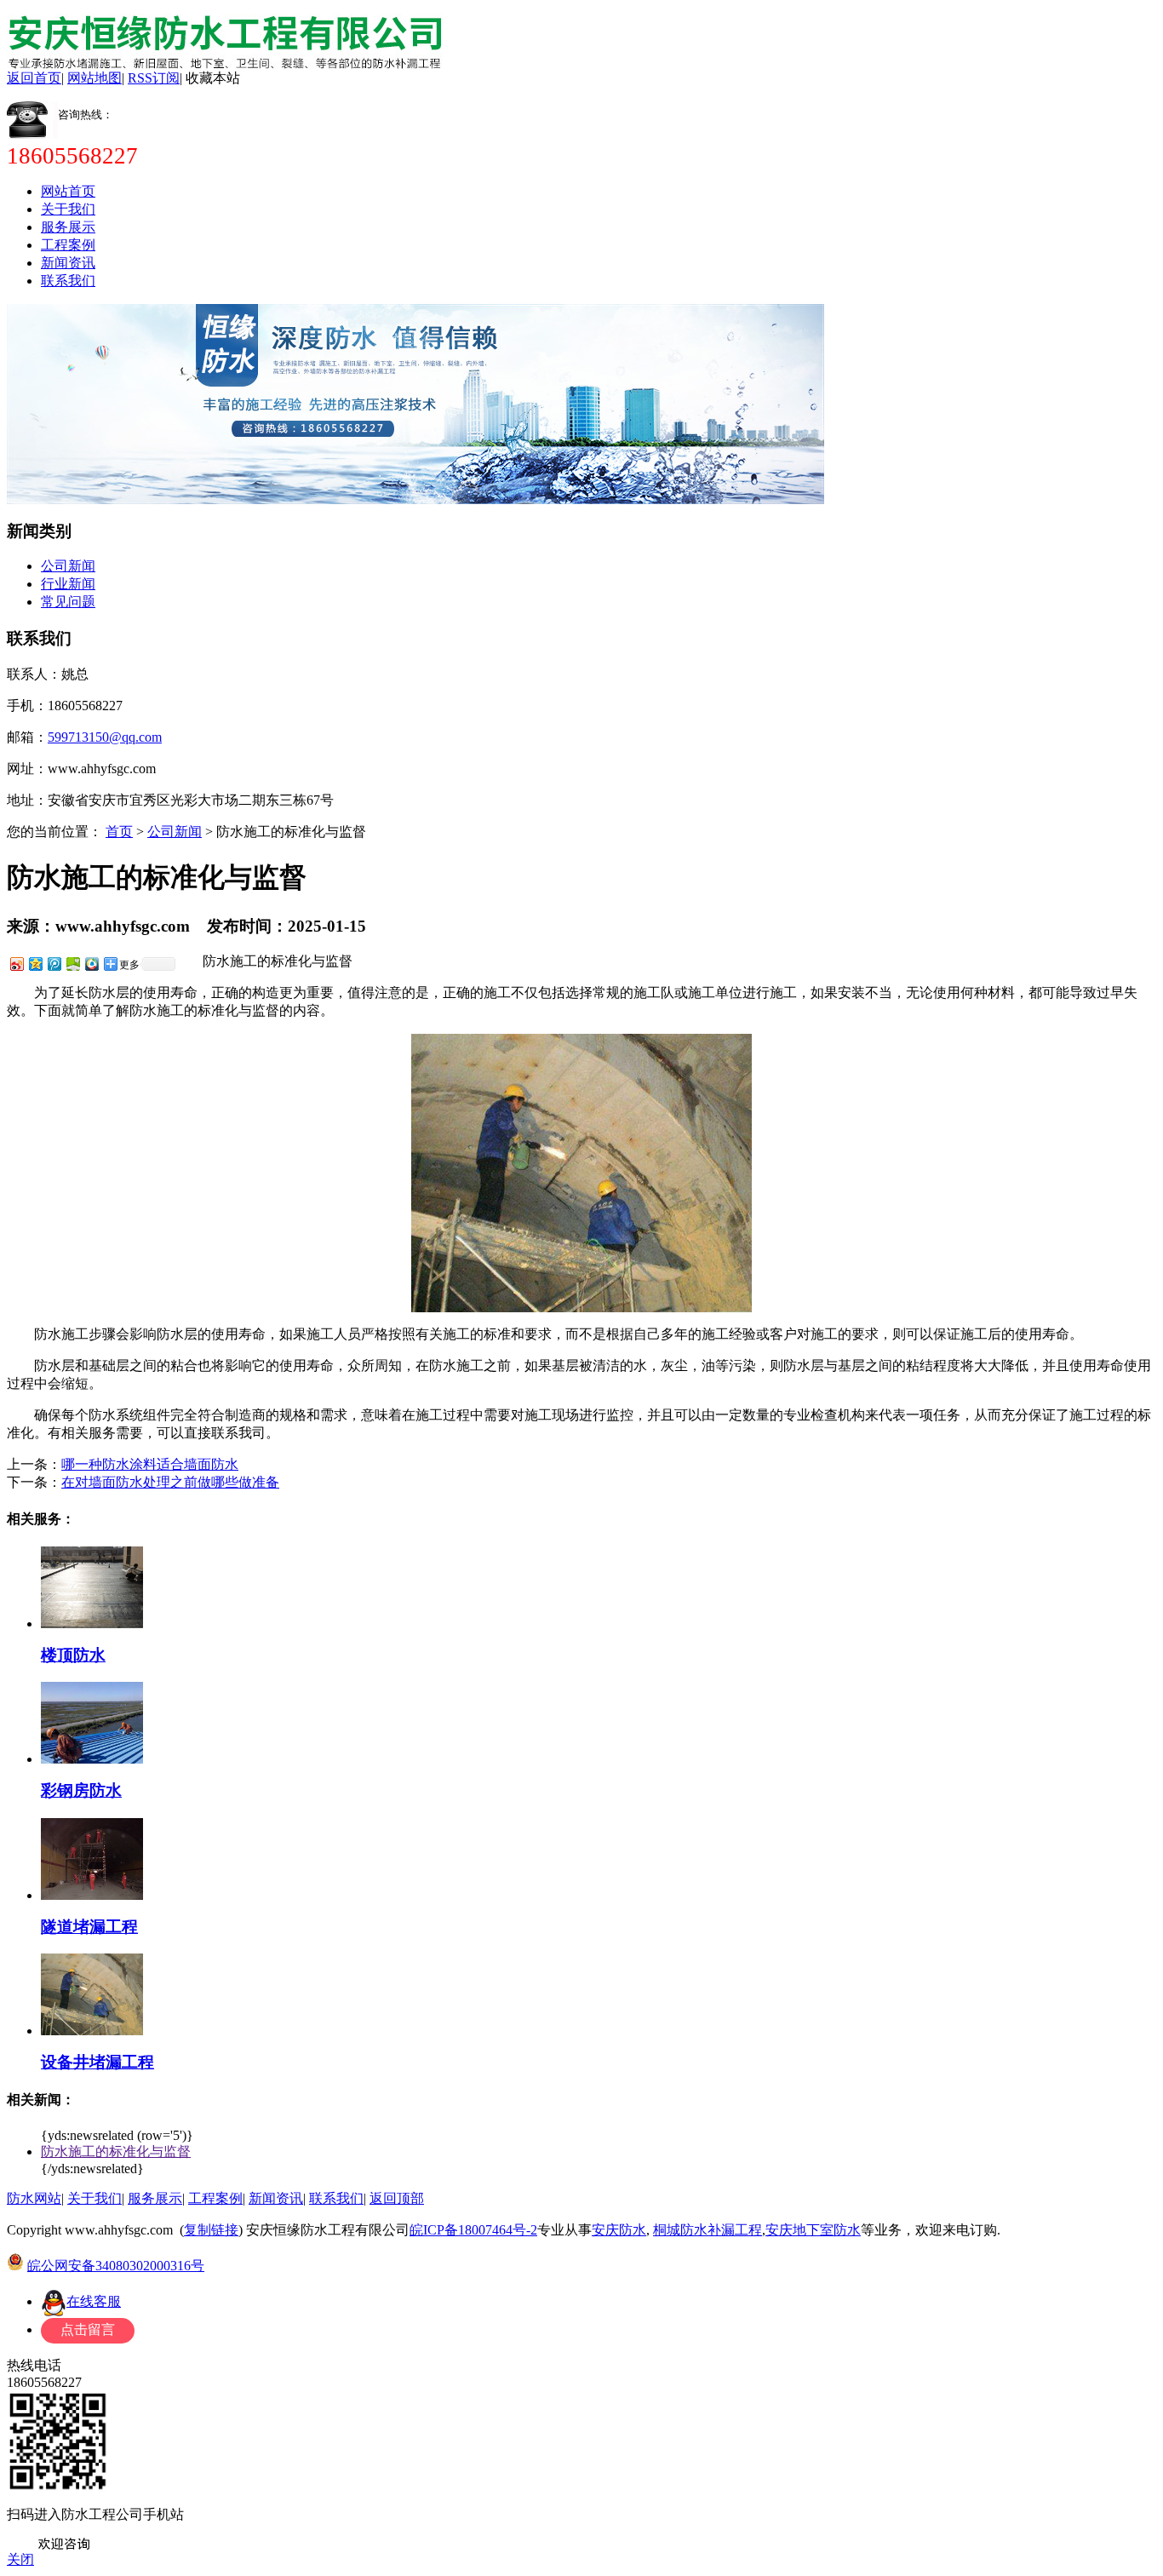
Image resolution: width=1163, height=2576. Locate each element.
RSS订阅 (154, 78)
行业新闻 (68, 584)
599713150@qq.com (105, 737)
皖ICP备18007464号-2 (473, 2230)
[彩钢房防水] (92, 1759)
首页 (119, 832)
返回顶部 (397, 2198)
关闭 (20, 2559)
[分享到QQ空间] (35, 964)
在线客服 (94, 2301)
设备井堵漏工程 (97, 2062)
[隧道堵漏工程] (92, 1895)
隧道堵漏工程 (89, 1927)
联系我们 (68, 281)
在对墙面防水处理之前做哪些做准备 (170, 1482)
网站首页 (68, 191)
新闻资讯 (68, 263)
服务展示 (68, 227)
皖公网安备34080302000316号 (116, 2266)
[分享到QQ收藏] (91, 964)
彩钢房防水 (81, 1790)
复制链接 (211, 2230)
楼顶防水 (73, 1655)
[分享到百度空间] (72, 964)
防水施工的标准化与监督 (116, 2151)
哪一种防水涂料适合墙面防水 (150, 1464)
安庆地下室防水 (813, 2230)
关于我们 (68, 209)
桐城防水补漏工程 (708, 2230)
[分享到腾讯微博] (54, 964)
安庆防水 (619, 2230)
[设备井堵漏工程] (92, 2031)
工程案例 (68, 245)
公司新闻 (68, 566)
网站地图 (95, 78)
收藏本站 (213, 78)
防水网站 (34, 2198)
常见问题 (68, 602)
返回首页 (34, 78)
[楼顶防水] (92, 1624)
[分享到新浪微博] (16, 964)
